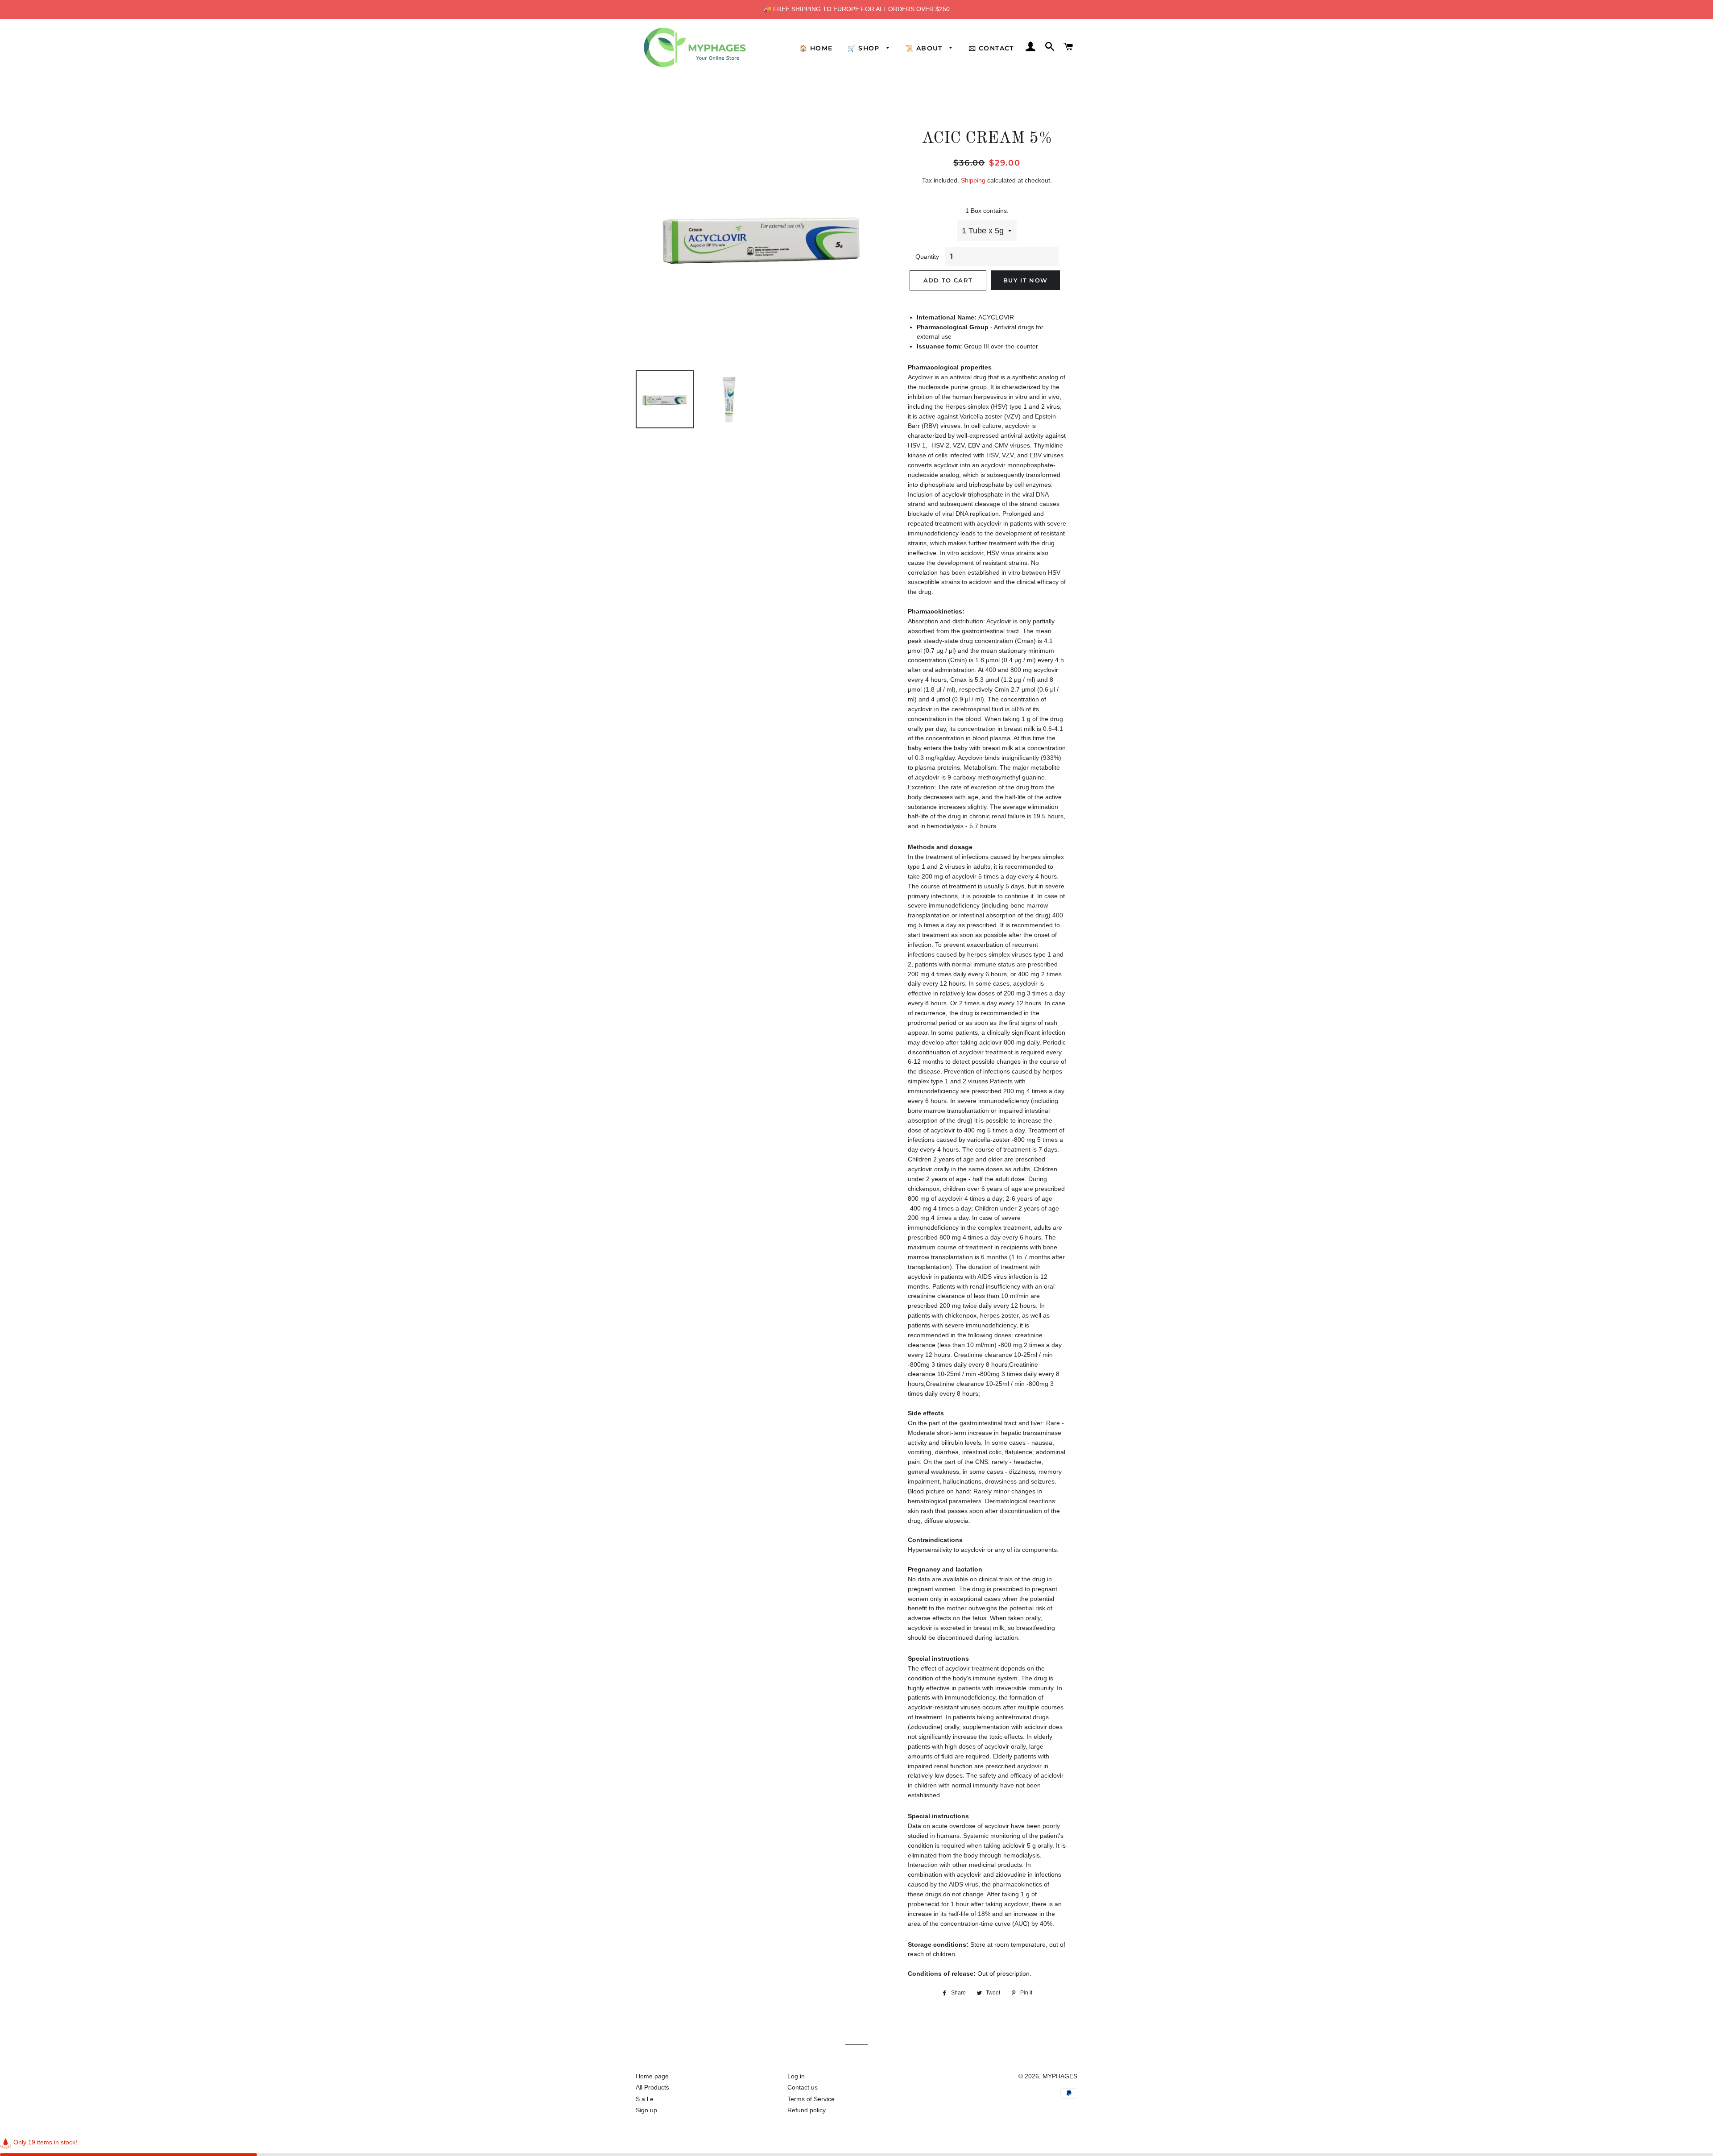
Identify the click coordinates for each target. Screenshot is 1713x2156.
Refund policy (807, 2110)
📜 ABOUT (925, 48)
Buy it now (1025, 280)
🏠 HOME (816, 48)
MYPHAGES (1060, 2076)
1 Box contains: (987, 211)
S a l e (645, 2099)
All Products (652, 2087)
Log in (796, 2076)
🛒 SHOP (865, 48)
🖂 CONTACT (991, 48)
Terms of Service (811, 2099)
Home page (652, 2076)
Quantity (927, 257)
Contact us (803, 2087)
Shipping (973, 180)
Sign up (646, 2110)
